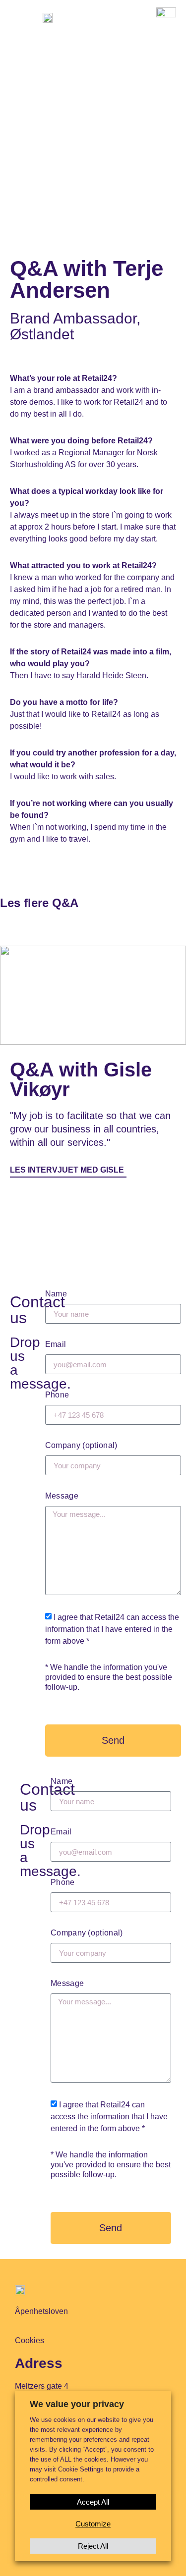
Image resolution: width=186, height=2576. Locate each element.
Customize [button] (93, 2524)
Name (56, 1294)
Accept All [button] (93, 2502)
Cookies (30, 2340)
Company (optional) (81, 1445)
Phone (57, 1395)
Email (56, 1344)
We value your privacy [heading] (77, 2404)
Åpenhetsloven (41, 2311)
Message (62, 1496)
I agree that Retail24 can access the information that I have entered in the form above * (112, 1629)
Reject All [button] (93, 2546)
